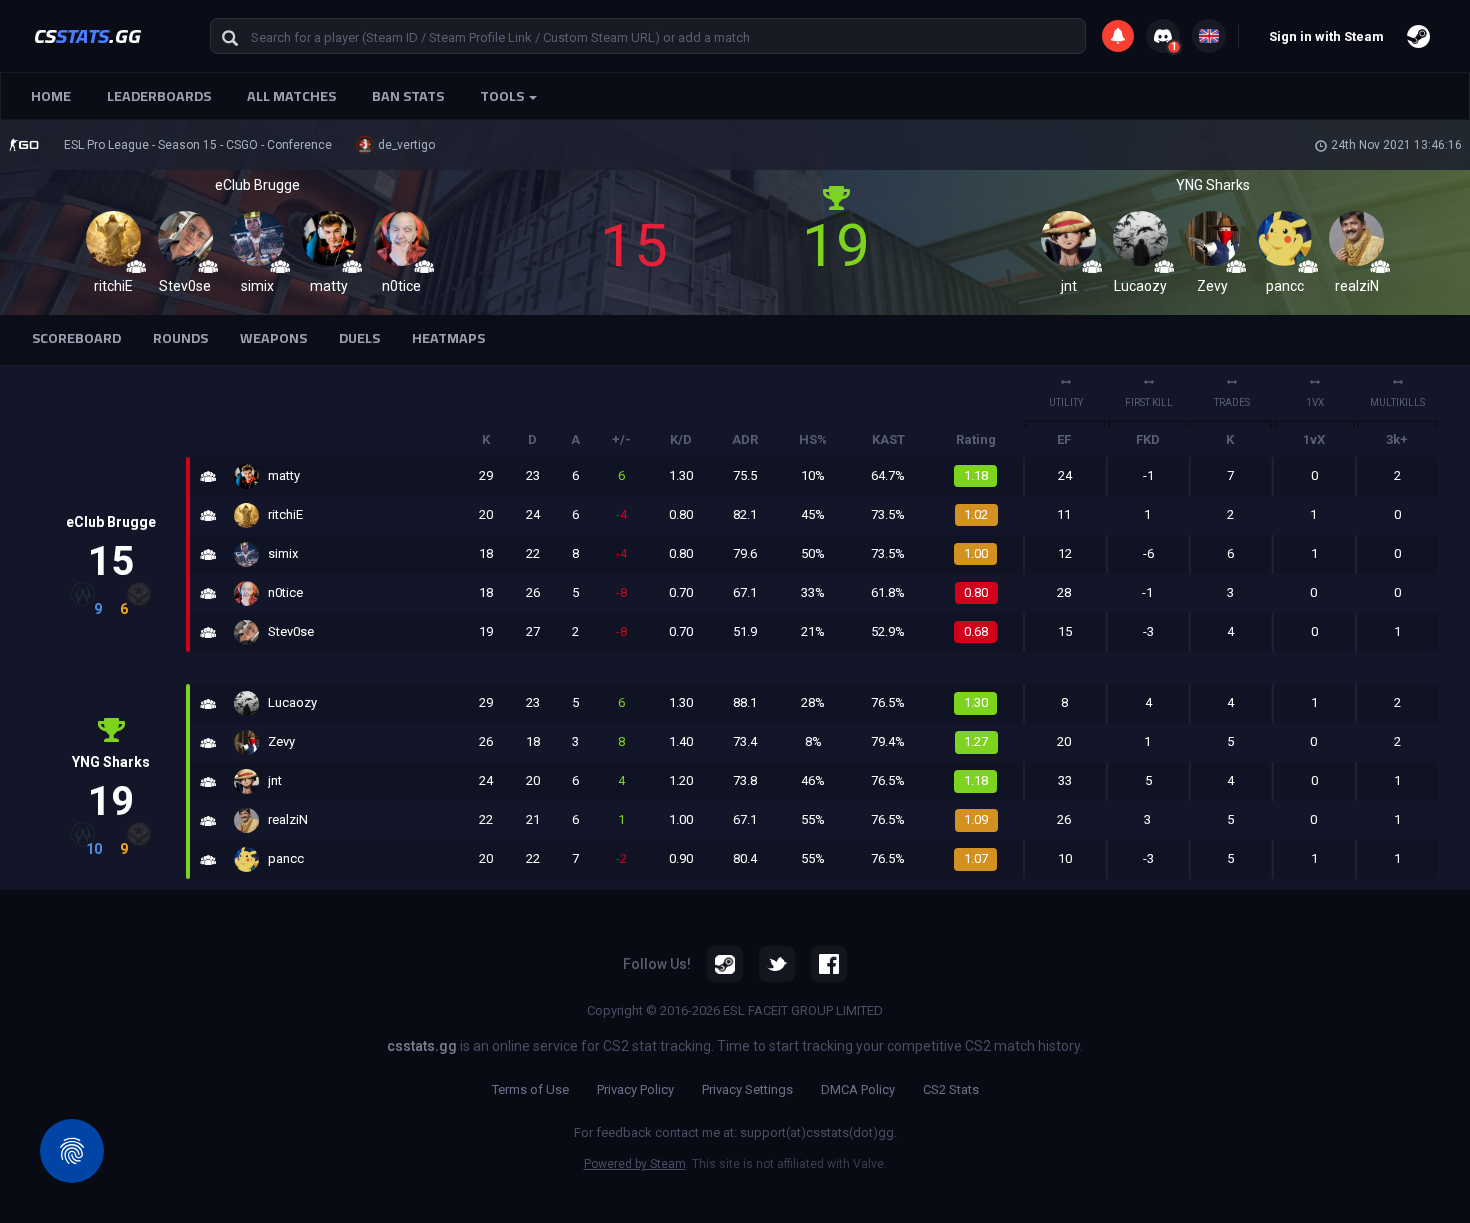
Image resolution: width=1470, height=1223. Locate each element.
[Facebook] (829, 964)
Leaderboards (159, 96)
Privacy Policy (635, 1089)
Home (51, 96)
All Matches (291, 96)
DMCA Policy (858, 1089)
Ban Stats (408, 96)
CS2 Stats (951, 1089)
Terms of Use (530, 1089)
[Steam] (725, 964)
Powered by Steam (635, 1164)
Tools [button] (503, 96)
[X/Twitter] (777, 964)
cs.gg (87, 35)
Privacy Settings (747, 1089)
